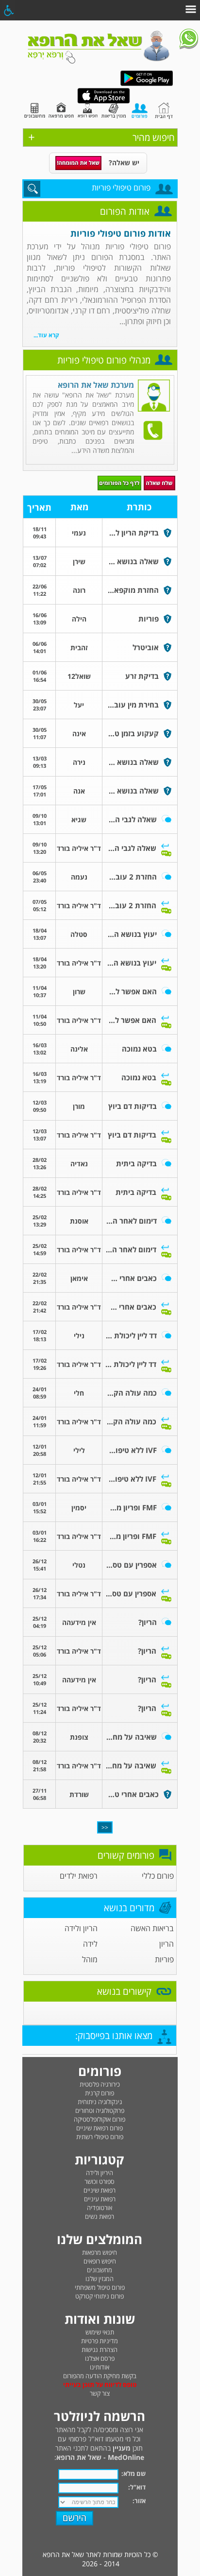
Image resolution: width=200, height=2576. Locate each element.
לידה (90, 1944)
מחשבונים (100, 2270)
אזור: (139, 2501)
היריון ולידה (100, 2173)
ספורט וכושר (100, 2181)
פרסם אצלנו (100, 2358)
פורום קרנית (100, 2093)
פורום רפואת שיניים (100, 2128)
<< (105, 1827)
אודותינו (100, 2367)
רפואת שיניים (100, 2190)
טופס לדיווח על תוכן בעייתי (100, 2385)
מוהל (90, 1959)
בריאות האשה (152, 1928)
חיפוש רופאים (100, 2261)
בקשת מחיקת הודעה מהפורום (100, 2376)
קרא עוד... (46, 335)
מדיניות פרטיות (100, 2341)
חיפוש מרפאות (100, 2252)
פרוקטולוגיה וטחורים (100, 2110)
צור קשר (100, 2393)
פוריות (164, 1959)
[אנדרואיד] (147, 84)
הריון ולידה (81, 1928)
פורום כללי (158, 1876)
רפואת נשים (100, 2216)
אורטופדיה (100, 2208)
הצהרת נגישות (100, 2350)
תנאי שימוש (100, 2332)
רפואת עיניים (100, 2199)
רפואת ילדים (79, 1876)
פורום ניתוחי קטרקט (100, 2296)
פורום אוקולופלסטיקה (100, 2119)
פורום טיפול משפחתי (100, 2287)
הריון (167, 1944)
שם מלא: (133, 2473)
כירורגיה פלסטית (100, 2084)
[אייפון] (104, 101)
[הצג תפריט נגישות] (8, 10)
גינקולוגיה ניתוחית (100, 2102)
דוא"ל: (137, 2487)
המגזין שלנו (100, 2279)
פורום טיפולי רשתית (100, 2137)
